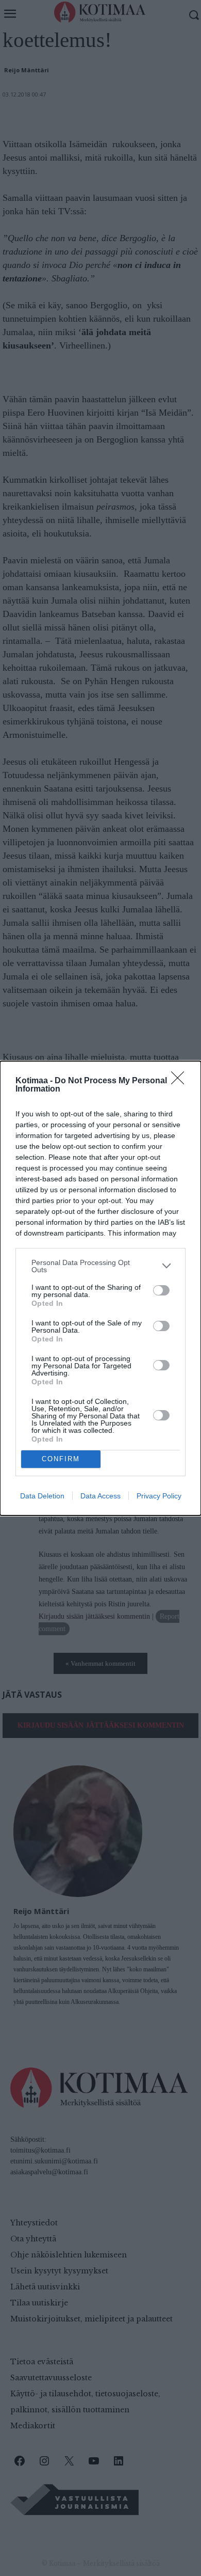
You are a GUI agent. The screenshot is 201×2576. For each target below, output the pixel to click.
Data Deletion (42, 1496)
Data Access (100, 1496)
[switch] (161, 1290)
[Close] (181, 1081)
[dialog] (100, 1288)
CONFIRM (61, 1459)
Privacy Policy (159, 1496)
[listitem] (100, 1266)
